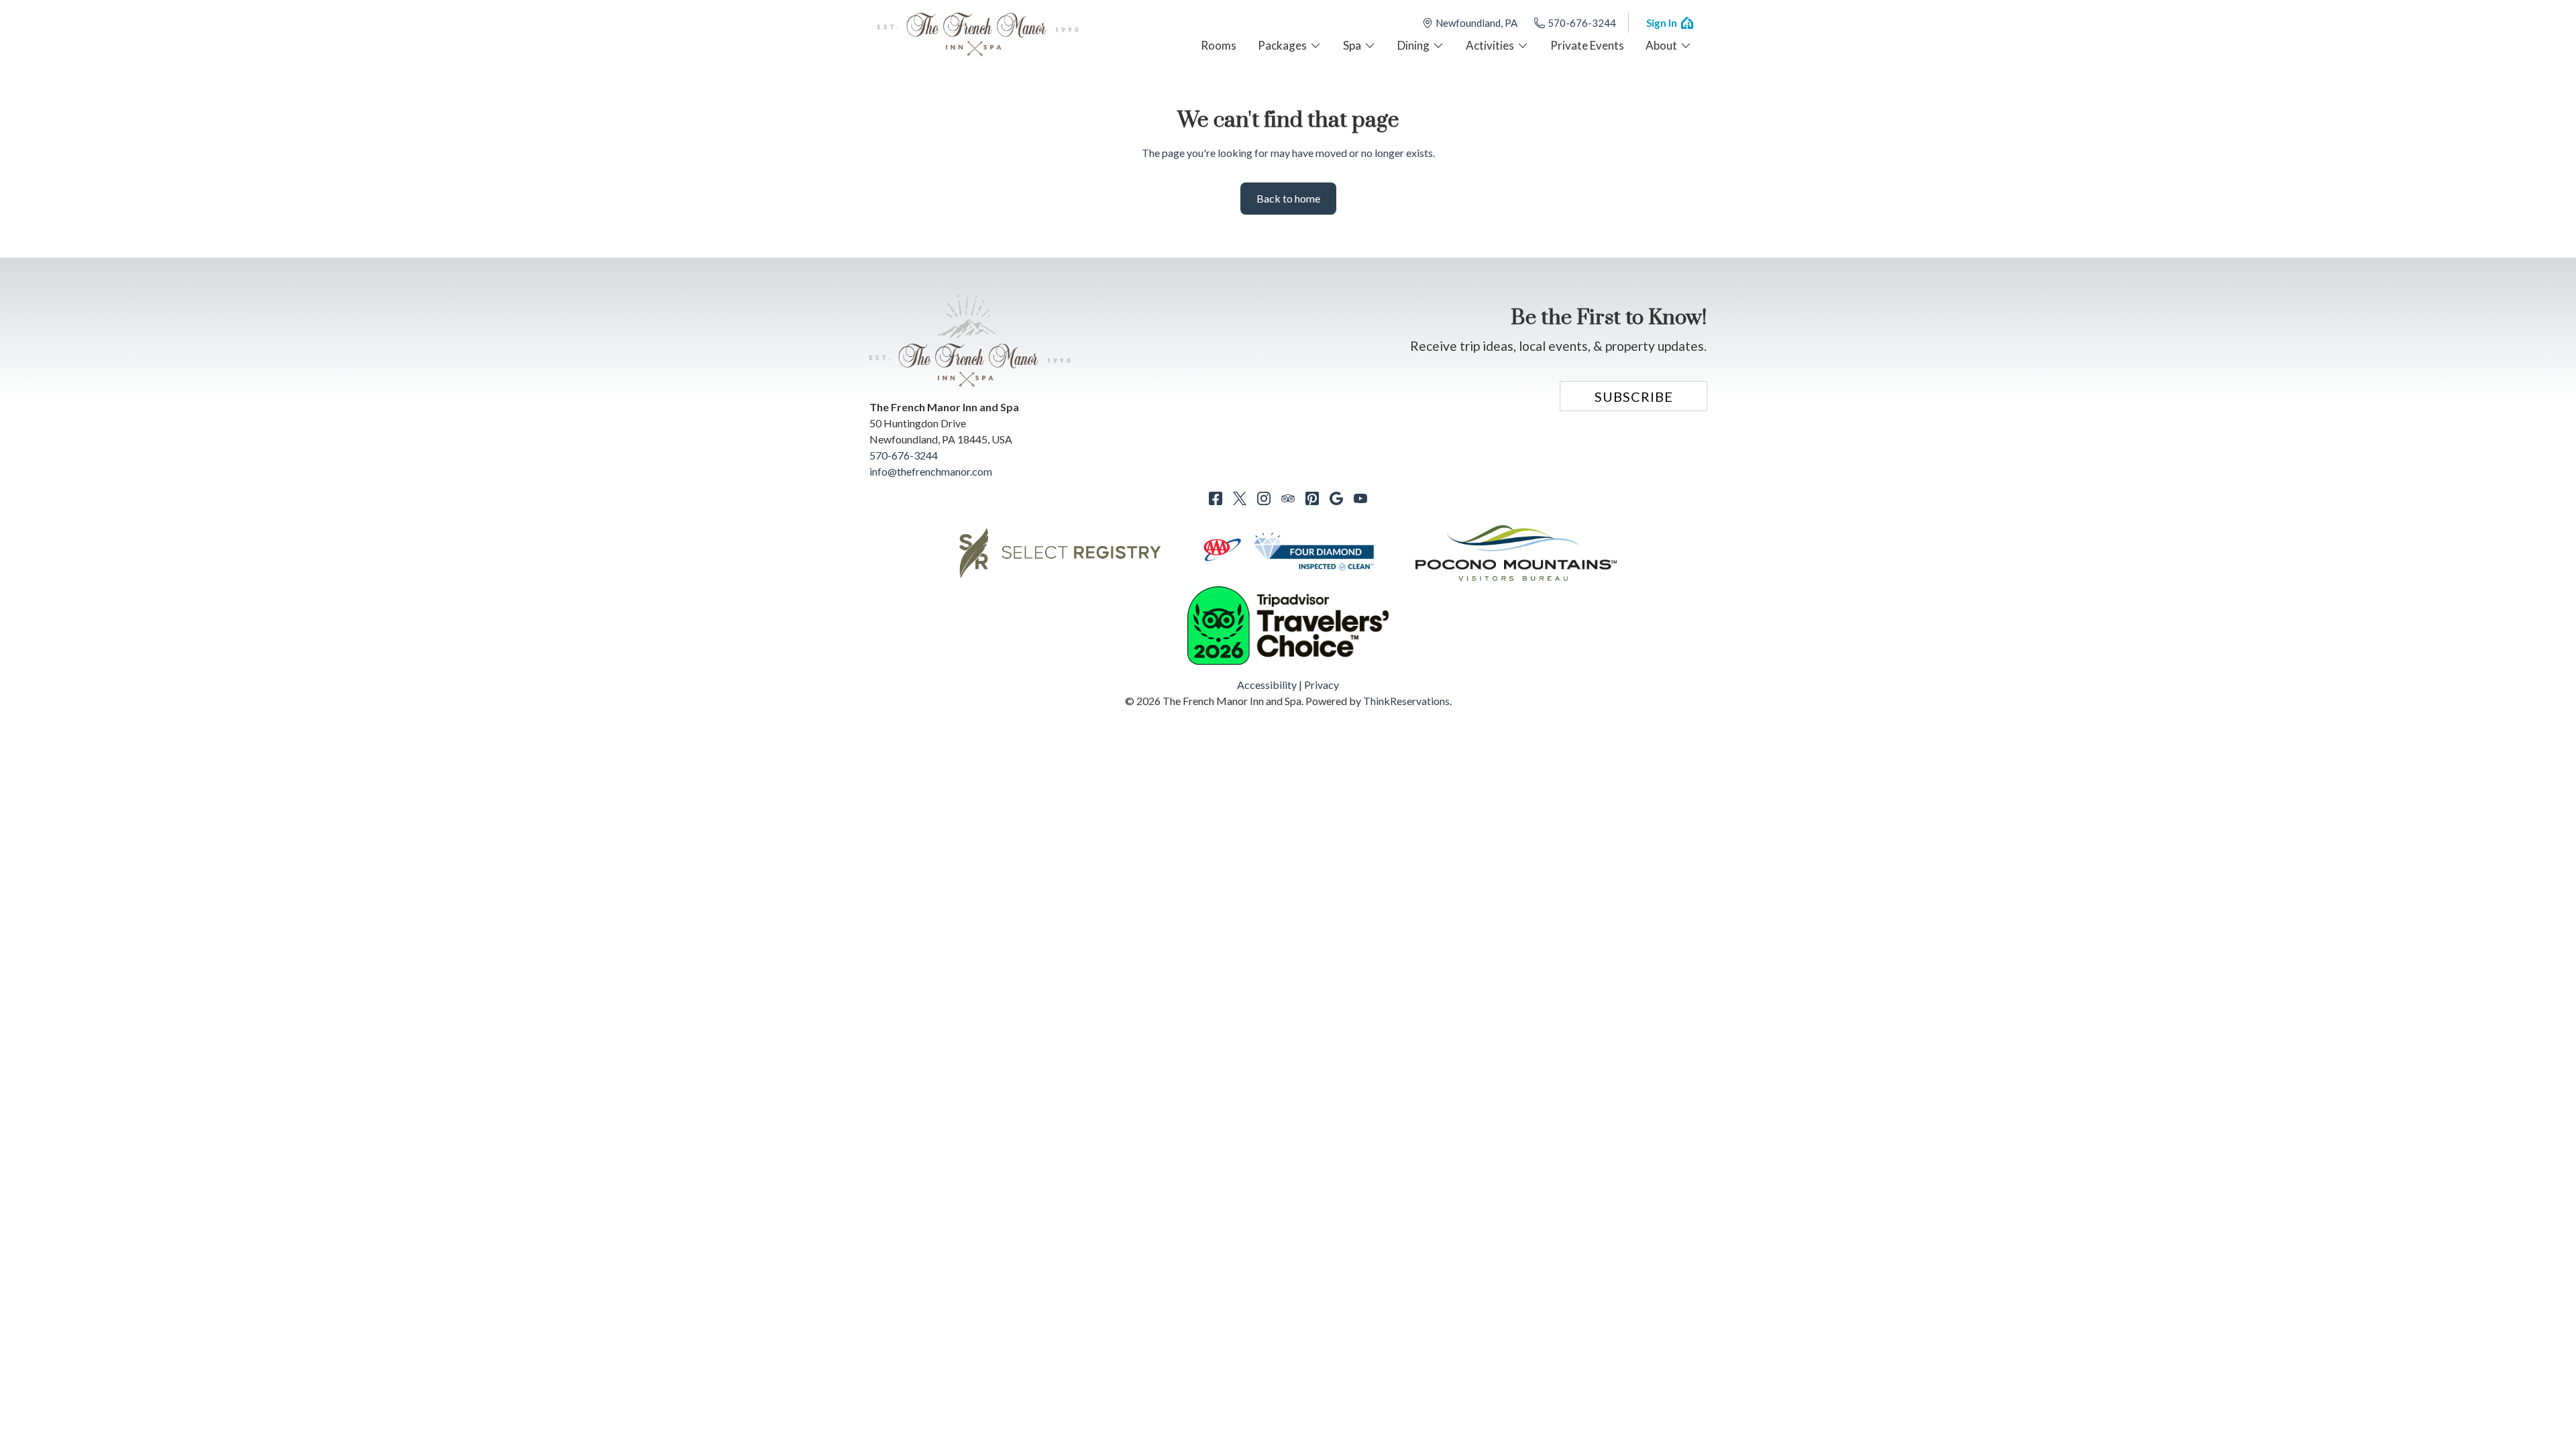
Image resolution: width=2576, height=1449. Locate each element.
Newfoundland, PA (1477, 23)
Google (1336, 498)
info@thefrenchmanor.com (931, 471)
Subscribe (1634, 396)
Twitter (1240, 498)
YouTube (1360, 498)
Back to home (1288, 198)
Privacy (1322, 685)
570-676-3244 (1582, 23)
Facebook (1216, 498)
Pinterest (1312, 498)
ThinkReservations (1406, 701)
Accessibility (1267, 685)
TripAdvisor (1288, 498)
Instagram (1264, 498)
